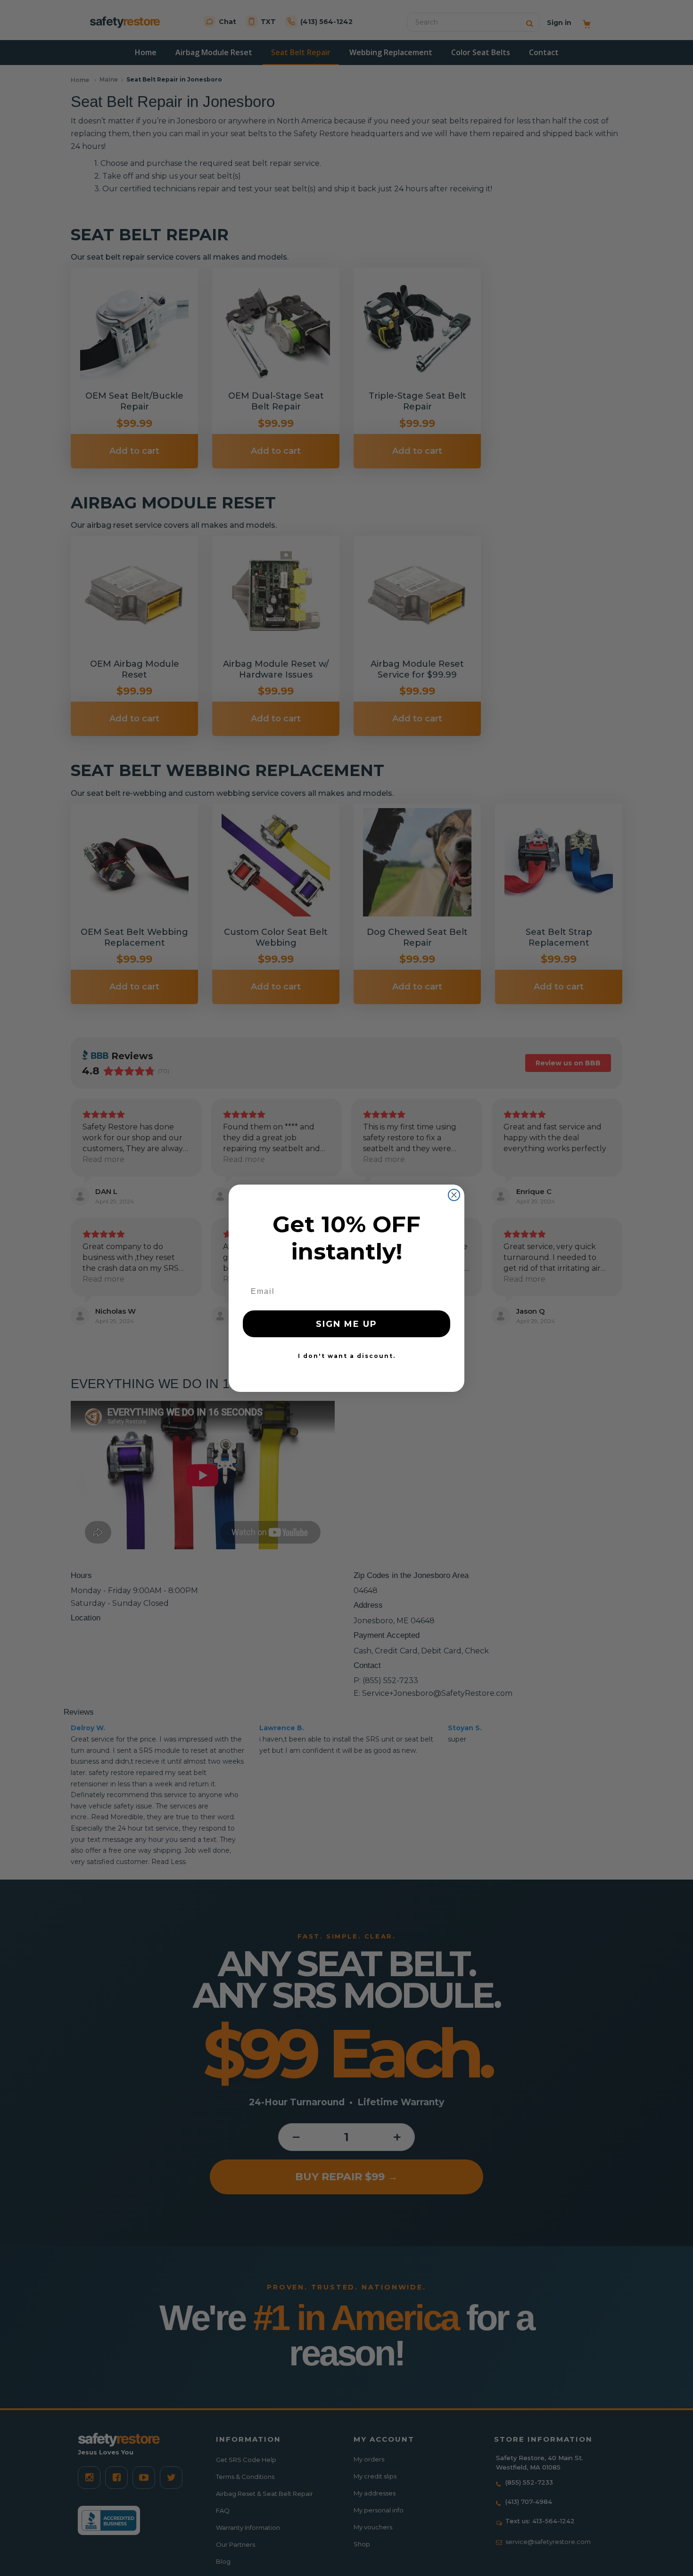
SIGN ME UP (346, 1324)
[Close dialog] (454, 1195)
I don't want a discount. (347, 1356)
